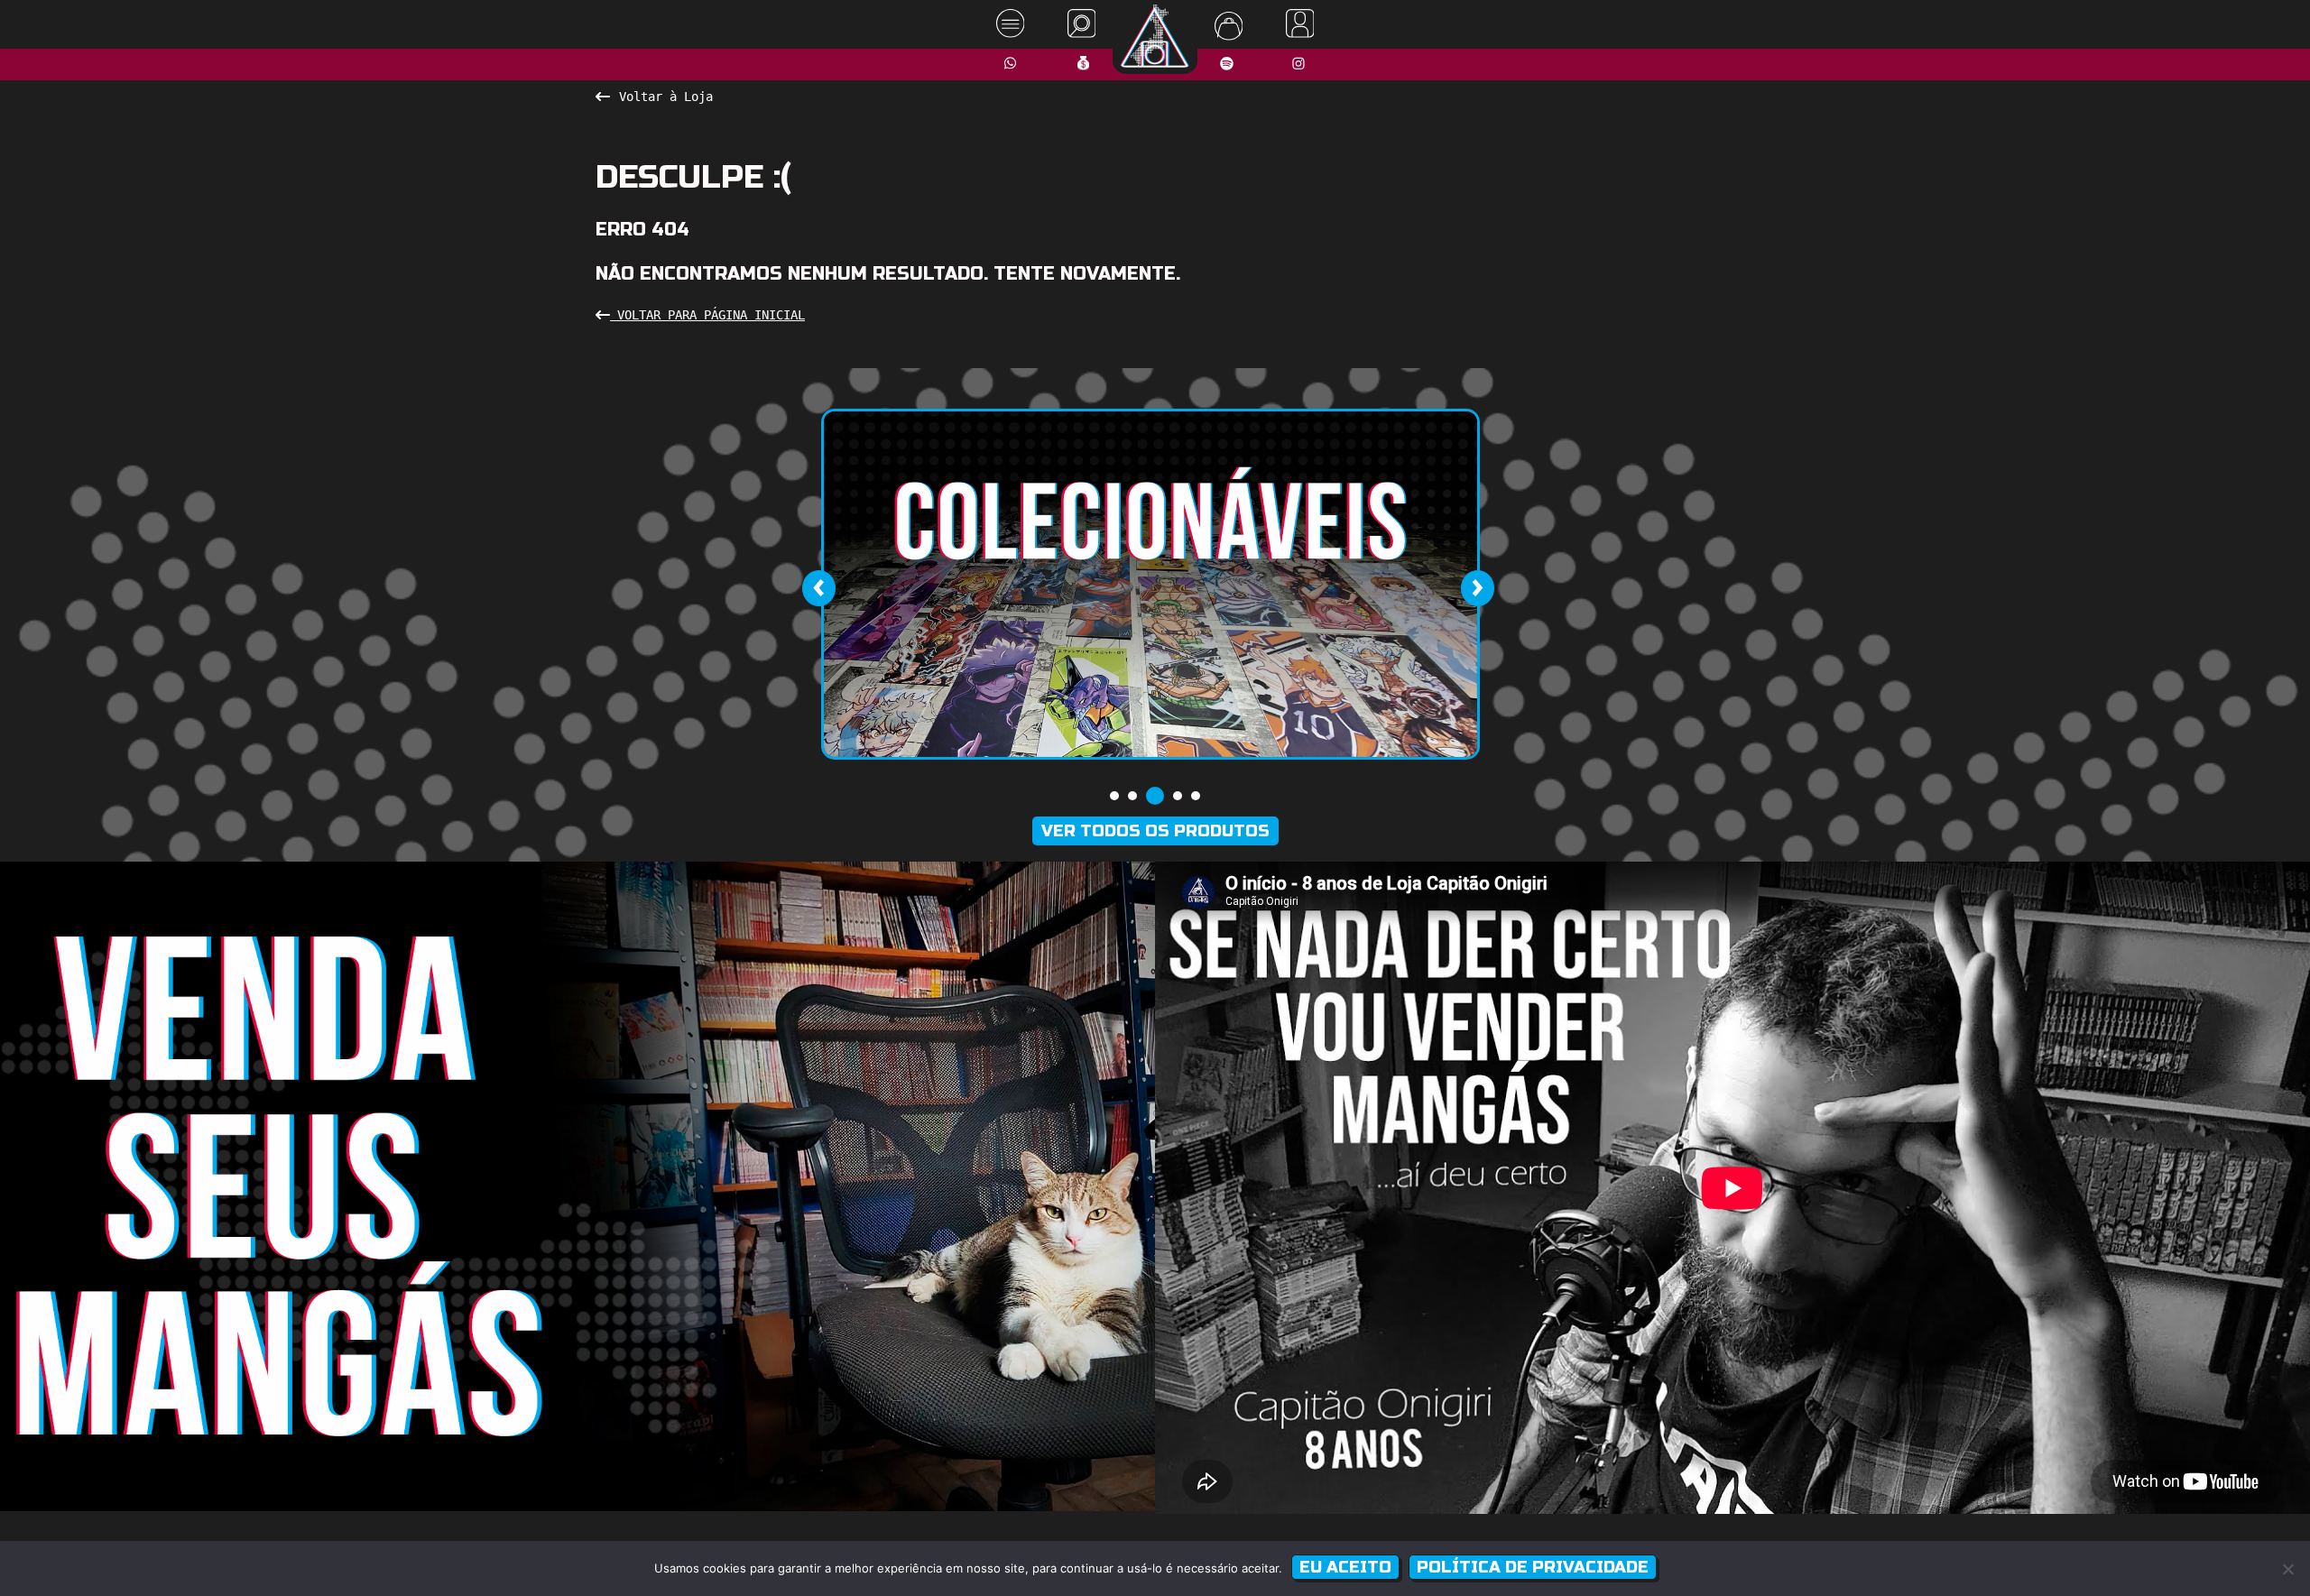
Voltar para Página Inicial (707, 315)
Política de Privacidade (1533, 1567)
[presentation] (818, 588)
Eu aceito (1345, 1567)
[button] (1114, 796)
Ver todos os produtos (1155, 831)
